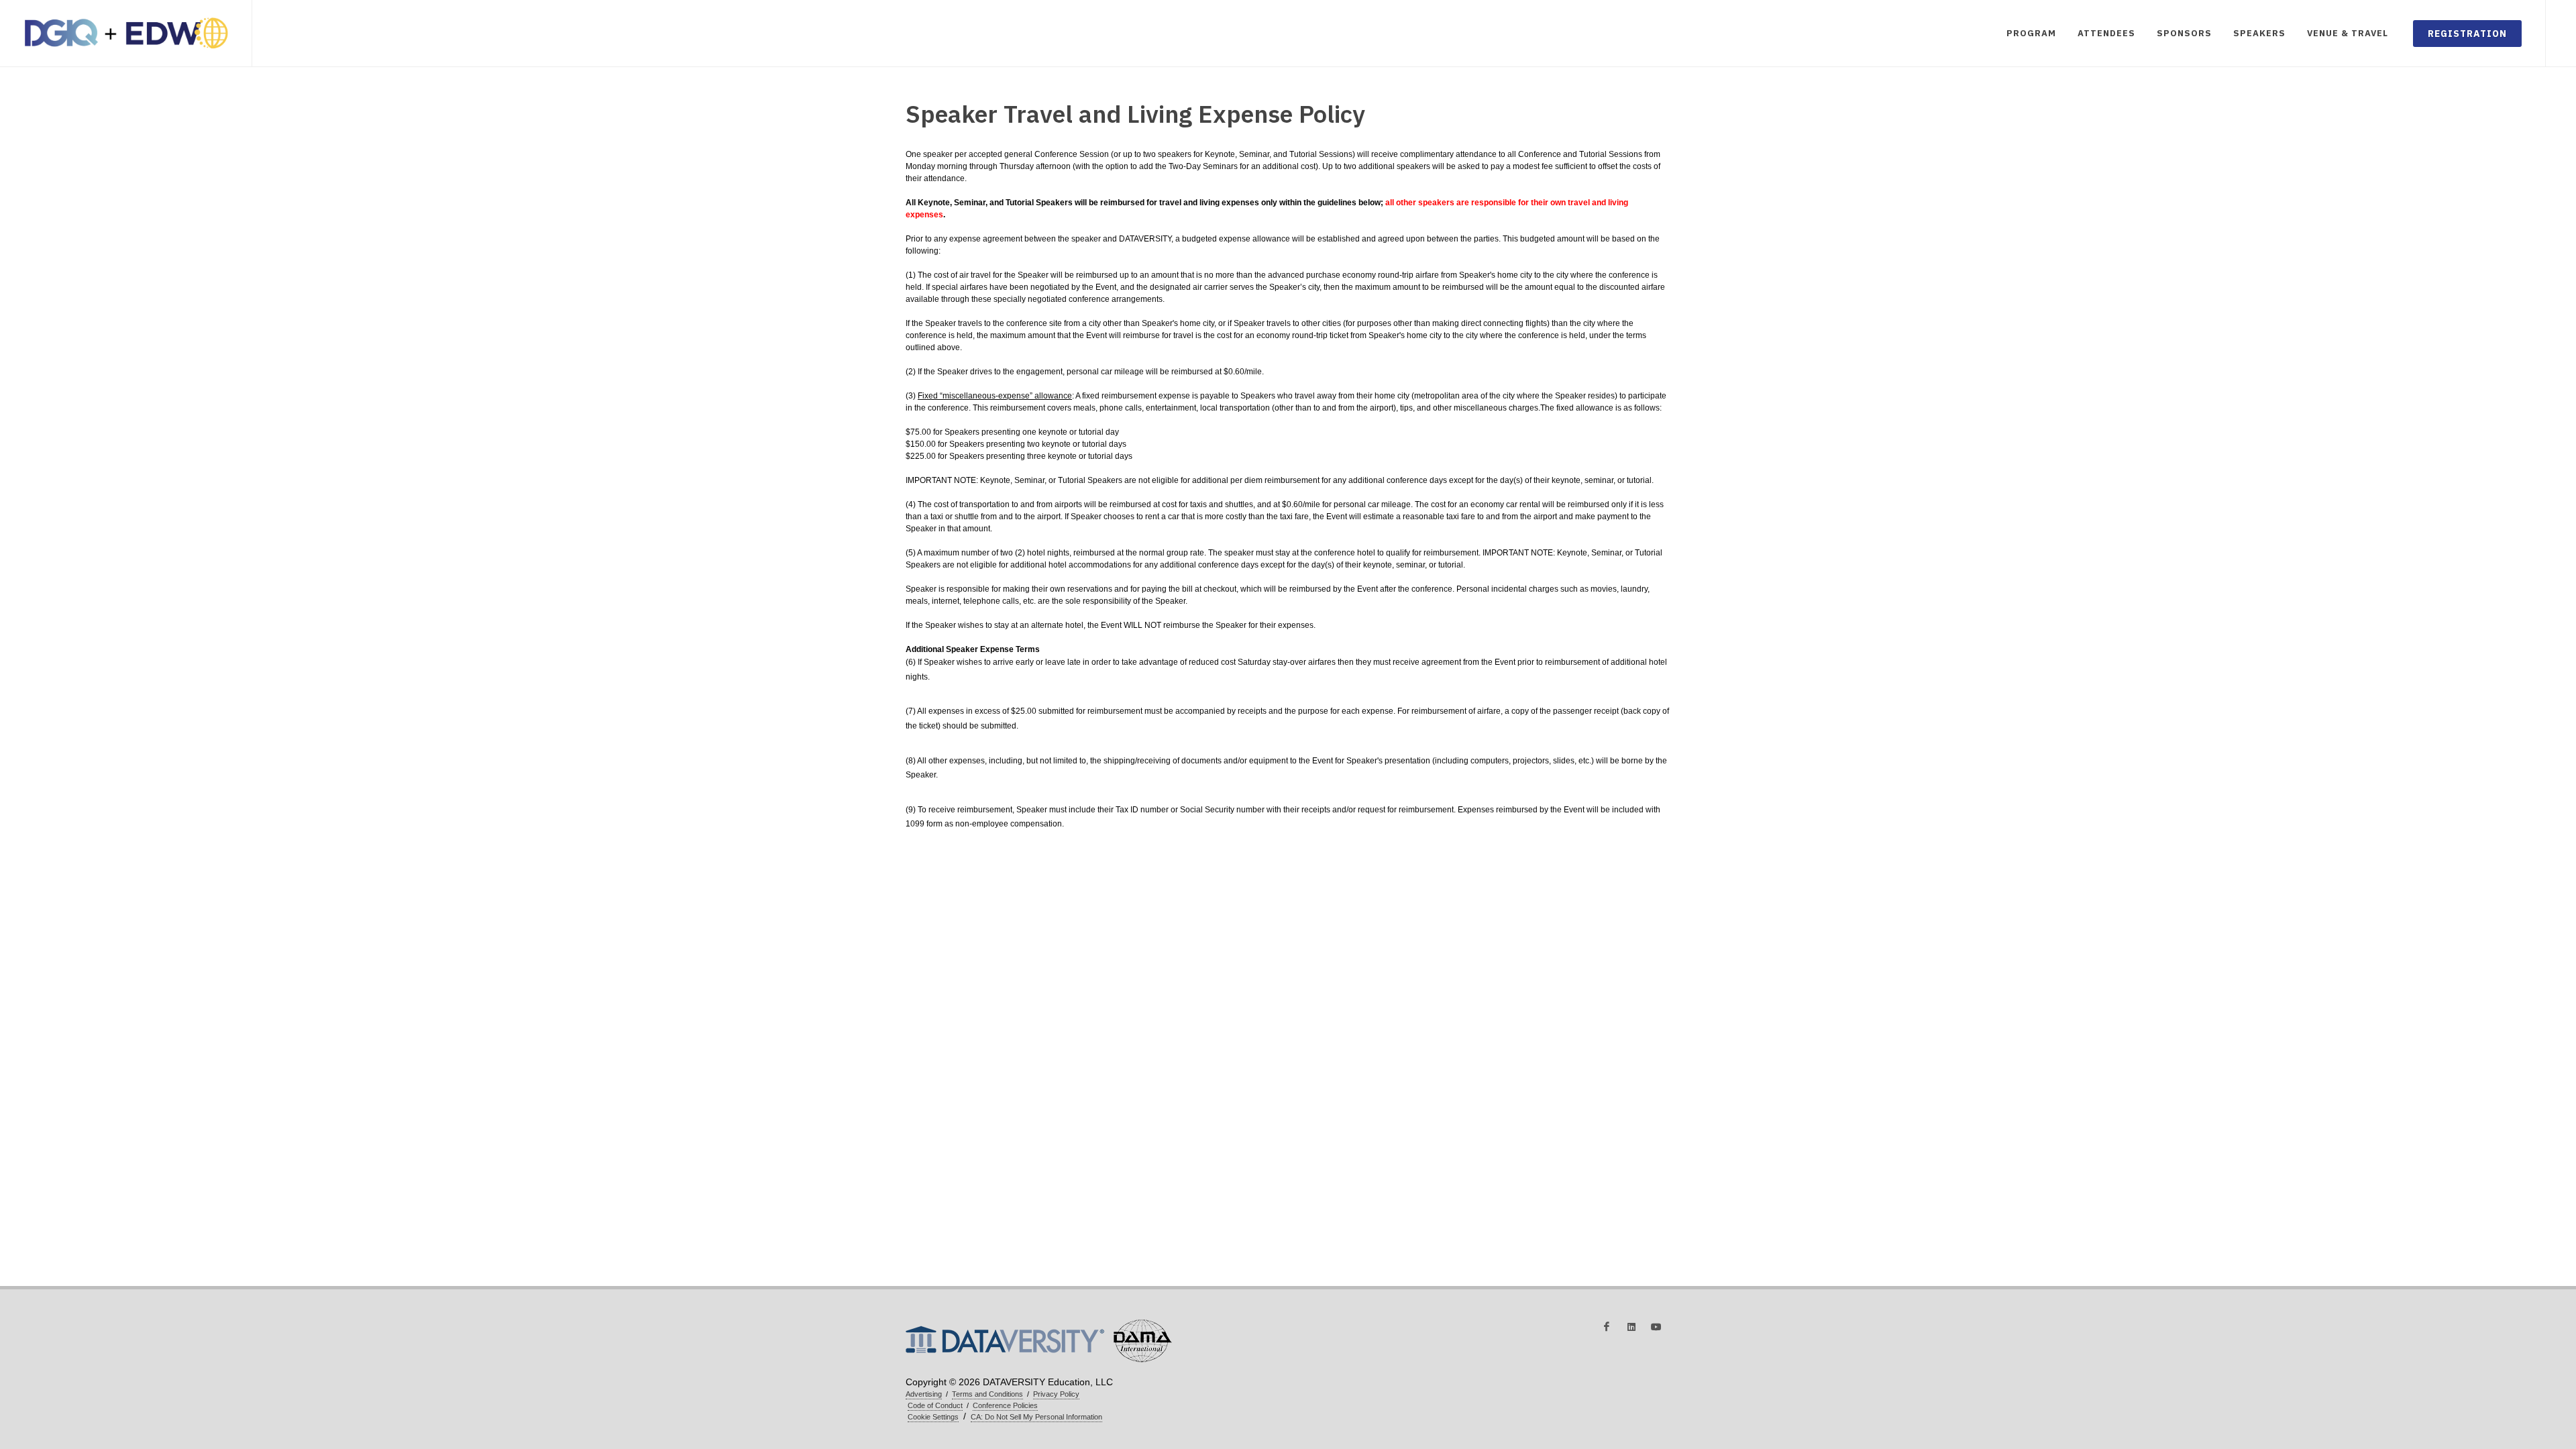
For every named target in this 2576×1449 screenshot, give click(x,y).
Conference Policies (1005, 1405)
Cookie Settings (933, 1417)
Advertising (924, 1394)
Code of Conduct (935, 1405)
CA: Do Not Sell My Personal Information (1036, 1417)
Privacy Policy (1056, 1394)
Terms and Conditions (987, 1394)
